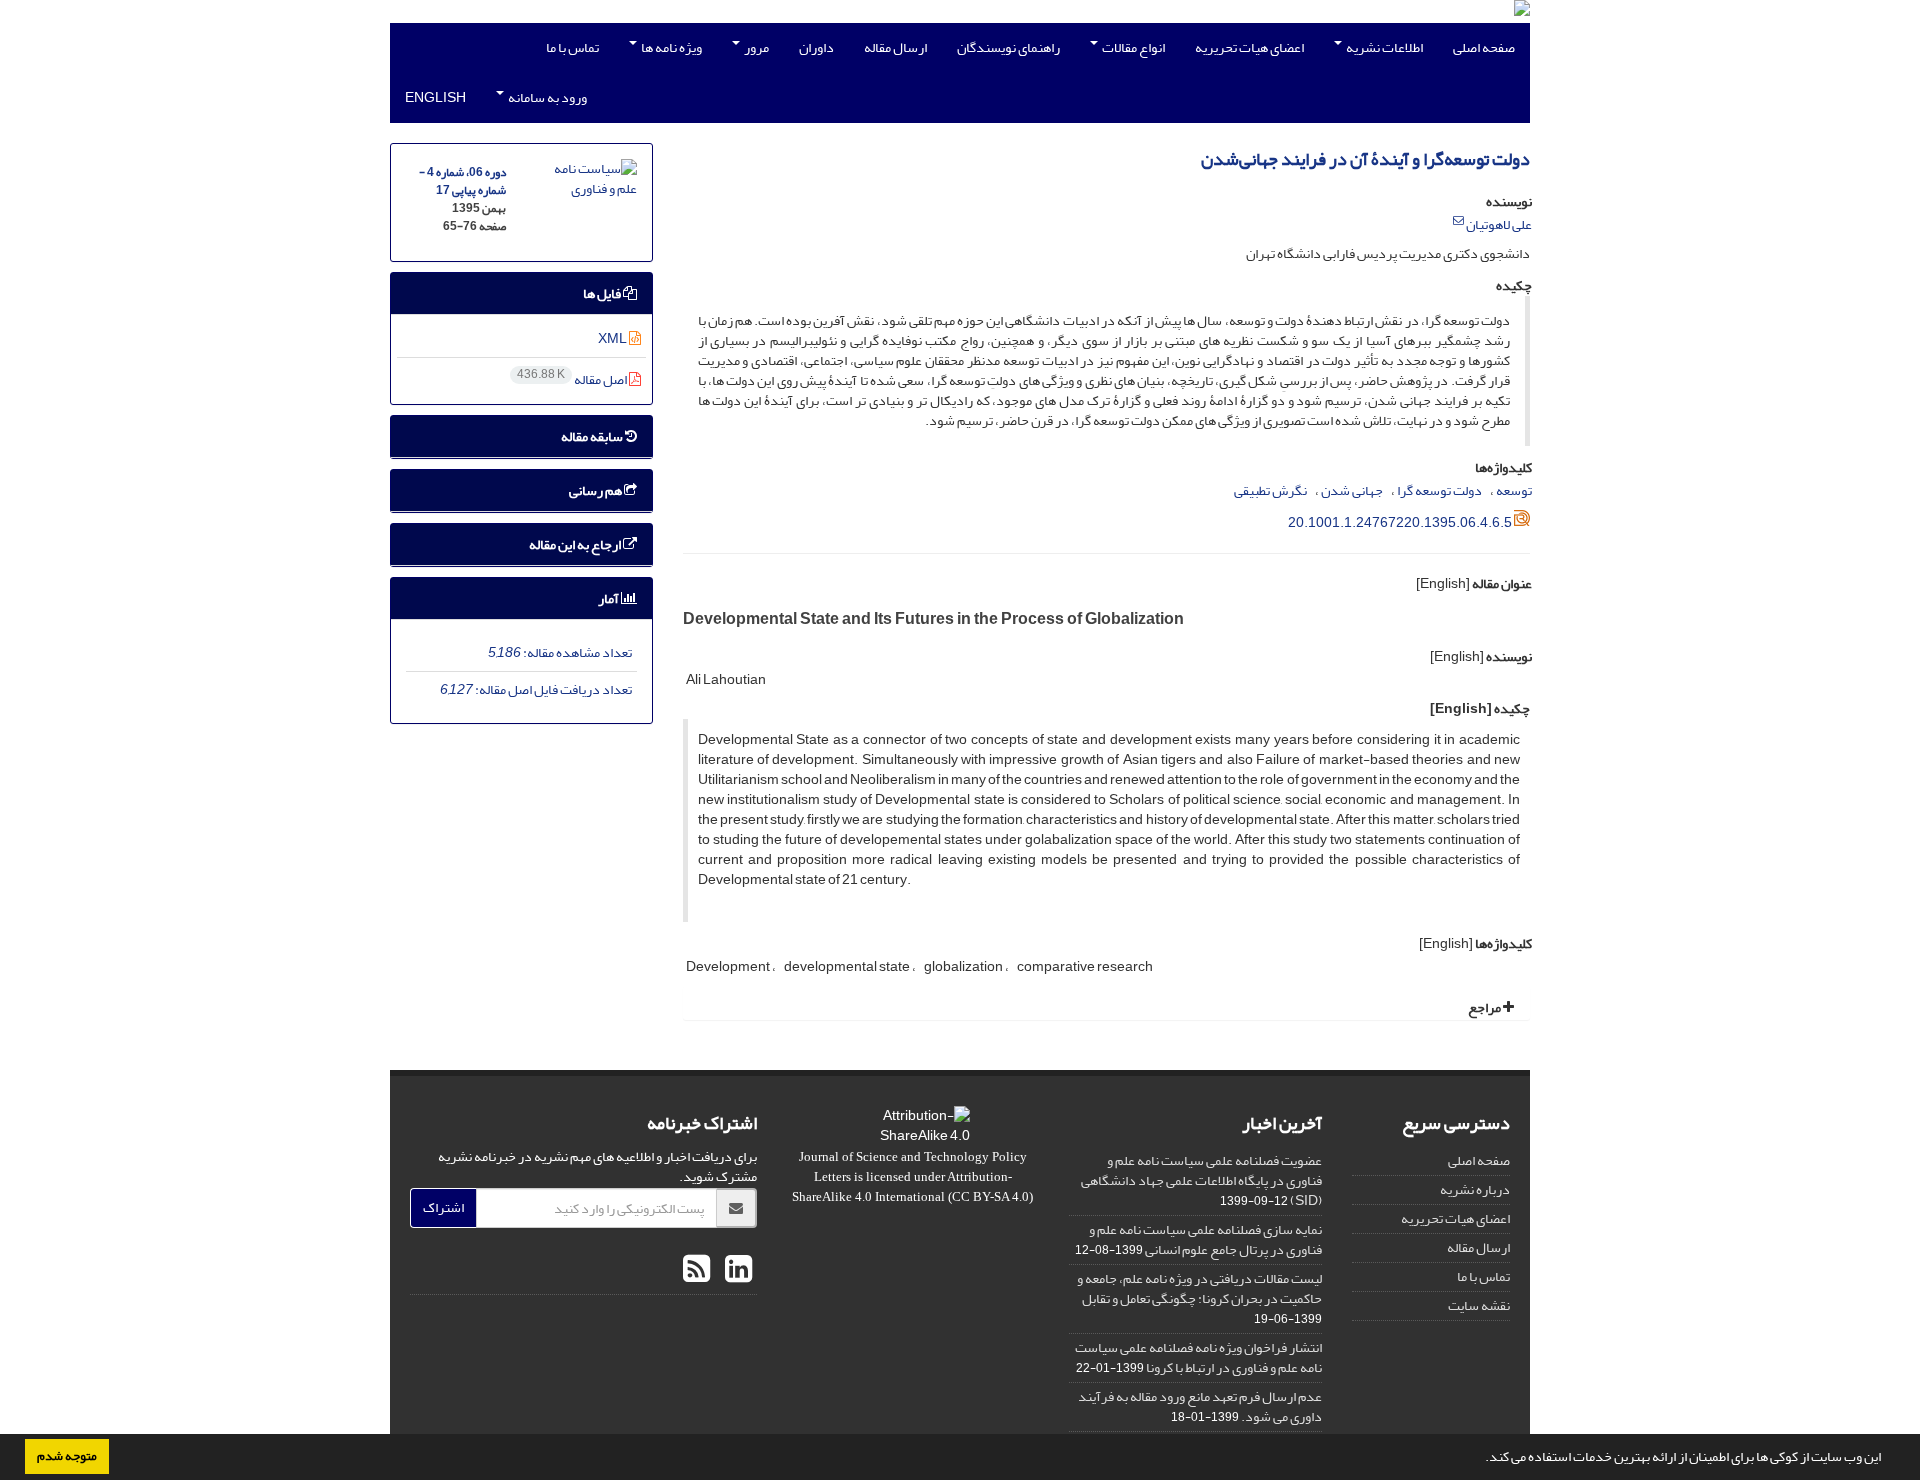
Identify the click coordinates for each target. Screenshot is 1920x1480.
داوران (816, 47)
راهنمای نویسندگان (1008, 47)
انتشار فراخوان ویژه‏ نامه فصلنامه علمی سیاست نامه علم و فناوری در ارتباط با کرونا (1198, 1357)
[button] (1480, 1459)
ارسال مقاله (895, 47)
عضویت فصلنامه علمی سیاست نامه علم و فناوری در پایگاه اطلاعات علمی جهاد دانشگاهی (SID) (1201, 1180)
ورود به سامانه (546, 97)
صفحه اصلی (1484, 47)
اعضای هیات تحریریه (1249, 47)
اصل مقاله (573, 379)
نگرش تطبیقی (1270, 490)
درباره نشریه (1475, 1189)
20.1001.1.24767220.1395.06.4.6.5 (1400, 522)
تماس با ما (572, 47)
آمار (609, 598)
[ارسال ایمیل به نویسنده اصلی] (1458, 221)
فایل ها (603, 293)
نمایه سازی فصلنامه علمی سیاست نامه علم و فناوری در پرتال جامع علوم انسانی (1205, 1239)
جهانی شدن (1352, 490)
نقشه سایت (1479, 1305)
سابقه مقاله (593, 436)
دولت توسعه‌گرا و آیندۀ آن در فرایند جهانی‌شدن (1365, 159)
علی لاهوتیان (1499, 224)
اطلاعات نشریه (1383, 47)
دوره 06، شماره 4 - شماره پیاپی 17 (462, 181)
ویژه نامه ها (670, 47)
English (435, 97)
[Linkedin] (736, 1270)
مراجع (1485, 1007)
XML (613, 338)
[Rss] (696, 1270)
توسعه (1514, 490)
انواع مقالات (1132, 47)
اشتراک (443, 1207)
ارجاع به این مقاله (576, 544)
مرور (755, 47)
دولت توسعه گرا (1439, 490)
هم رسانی (596, 490)
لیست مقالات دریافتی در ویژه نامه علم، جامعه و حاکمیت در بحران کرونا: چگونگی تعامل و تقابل (1199, 1288)
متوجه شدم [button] (67, 1456)
